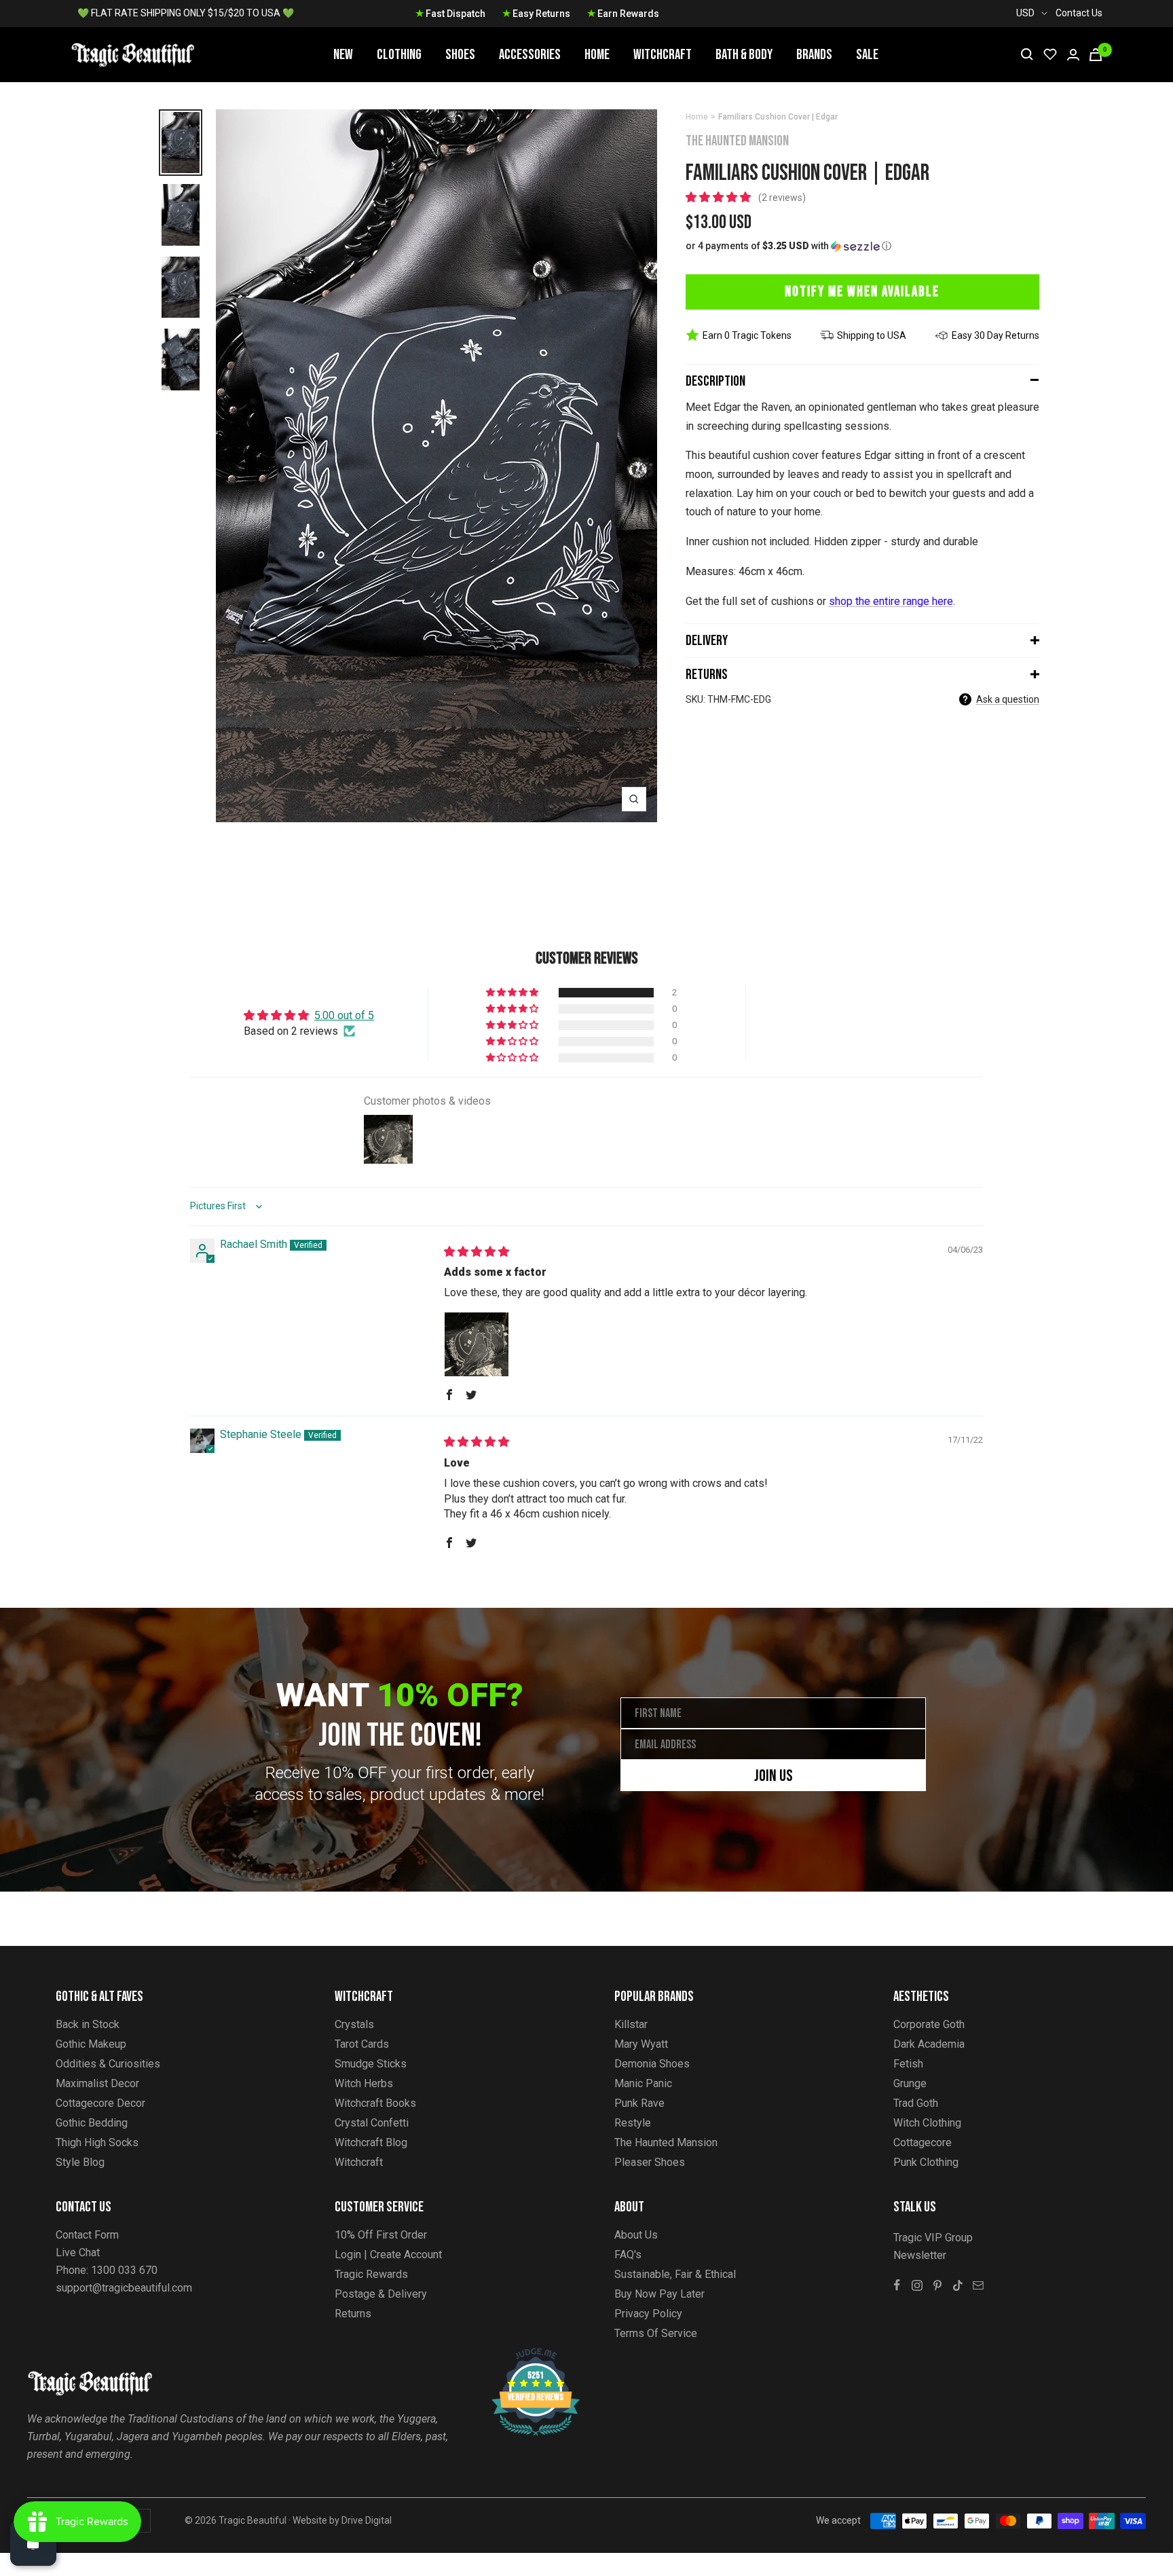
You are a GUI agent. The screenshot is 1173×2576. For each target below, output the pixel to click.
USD (1025, 13)
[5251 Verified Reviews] (523, 2355)
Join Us (774, 1776)
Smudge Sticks (371, 2064)
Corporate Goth (929, 2024)
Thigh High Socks (97, 2142)
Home (597, 55)
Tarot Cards (362, 2044)
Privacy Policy (648, 2314)
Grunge (910, 2083)
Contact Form (87, 2235)
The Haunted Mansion (737, 141)
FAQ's (628, 2255)
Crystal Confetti (372, 2123)
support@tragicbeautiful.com (124, 2288)
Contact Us (1079, 13)
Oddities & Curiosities (108, 2064)
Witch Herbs (364, 2083)
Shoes (460, 55)
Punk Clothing (926, 2162)
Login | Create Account (388, 2255)
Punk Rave (639, 2103)
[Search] (1027, 54)
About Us (636, 2235)
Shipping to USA (872, 335)
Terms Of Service (656, 2333)
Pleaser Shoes (650, 2162)
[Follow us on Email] (978, 2285)
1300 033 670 (124, 2270)
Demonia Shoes (652, 2064)
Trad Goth (916, 2103)
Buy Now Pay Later (659, 2294)
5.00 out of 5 (344, 1015)
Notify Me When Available (862, 292)
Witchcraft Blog (371, 2142)
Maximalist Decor (97, 2083)
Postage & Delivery (381, 2294)
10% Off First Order (381, 2235)
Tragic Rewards (371, 2274)
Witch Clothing (927, 2123)
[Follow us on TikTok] (958, 2285)
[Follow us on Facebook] (897, 2285)
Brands (814, 55)
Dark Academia (929, 2044)
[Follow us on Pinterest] (937, 2285)
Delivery (707, 641)
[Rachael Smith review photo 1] (477, 1344)
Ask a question (1008, 699)
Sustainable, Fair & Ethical (675, 2274)
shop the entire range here (891, 601)
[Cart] (1096, 55)
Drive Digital (367, 2520)
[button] (720, 197)
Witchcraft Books (375, 2103)
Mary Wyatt (641, 2044)
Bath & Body (744, 55)
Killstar (631, 2024)
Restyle (633, 2123)
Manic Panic (643, 2083)
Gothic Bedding (92, 2123)
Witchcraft (663, 55)
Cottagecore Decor (100, 2103)
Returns (707, 675)
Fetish (908, 2064)
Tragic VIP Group (933, 2238)
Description (715, 381)
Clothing (399, 55)
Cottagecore (923, 2142)
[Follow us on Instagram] (917, 2285)
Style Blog (80, 2162)
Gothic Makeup (91, 2044)
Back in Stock (88, 2024)
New (343, 55)
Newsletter (920, 2255)
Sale (867, 55)
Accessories (530, 55)
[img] (477, 1252)
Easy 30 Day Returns (995, 335)
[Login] (1073, 55)
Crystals (354, 2024)
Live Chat (78, 2252)
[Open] (33, 2543)
